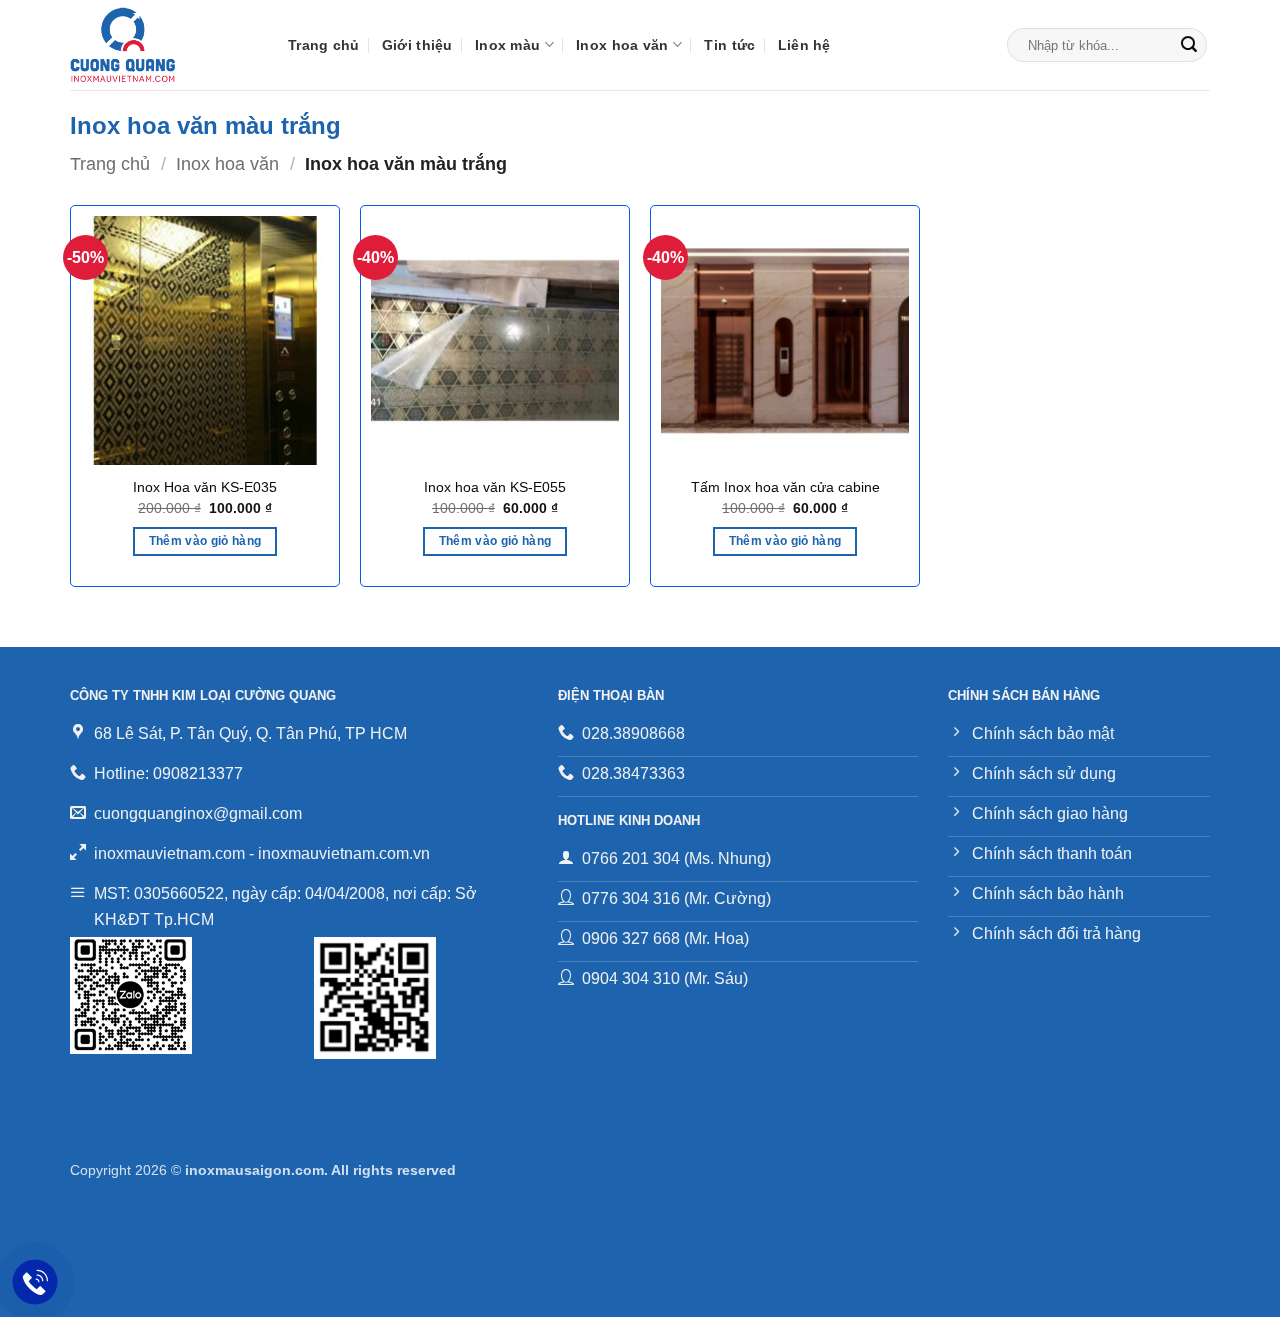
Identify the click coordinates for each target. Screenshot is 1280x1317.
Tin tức (729, 45)
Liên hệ (804, 45)
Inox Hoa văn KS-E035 (205, 487)
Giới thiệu (417, 45)
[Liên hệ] (35, 1282)
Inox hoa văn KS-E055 (495, 487)
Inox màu (507, 45)
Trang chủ (324, 45)
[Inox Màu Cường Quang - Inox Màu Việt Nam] (164, 45)
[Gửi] (1189, 45)
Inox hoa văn (622, 45)
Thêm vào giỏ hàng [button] (205, 541)
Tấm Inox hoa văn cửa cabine (785, 487)
